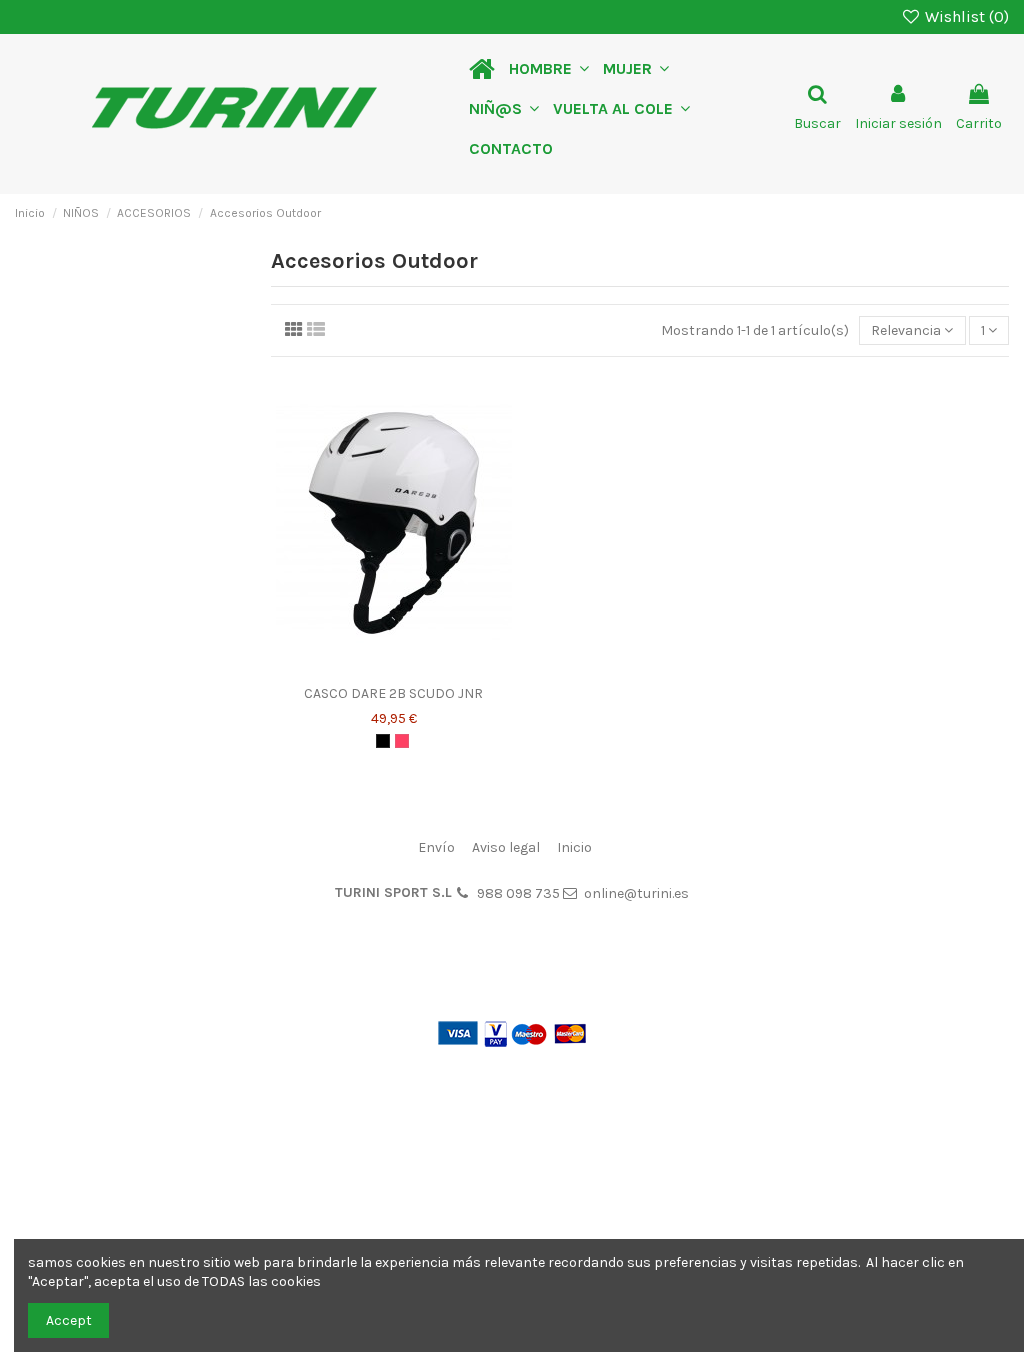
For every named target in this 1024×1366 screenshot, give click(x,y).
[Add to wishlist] (366, 669)
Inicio (574, 847)
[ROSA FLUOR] (402, 741)
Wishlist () (965, 16)
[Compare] (394, 669)
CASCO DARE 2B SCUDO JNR (393, 693)
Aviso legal (506, 847)
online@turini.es (636, 893)
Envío (436, 847)
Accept (69, 1320)
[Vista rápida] (422, 669)
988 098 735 (518, 893)
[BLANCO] (383, 741)
